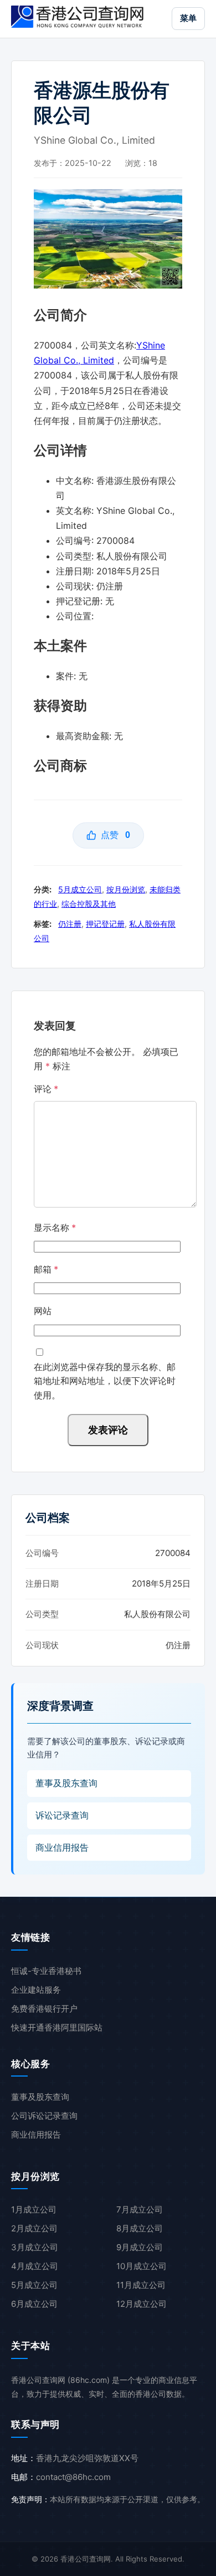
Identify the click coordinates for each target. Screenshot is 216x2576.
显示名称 (55, 1228)
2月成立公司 (34, 2228)
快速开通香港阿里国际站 (57, 2027)
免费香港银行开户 (44, 2009)
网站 (43, 1311)
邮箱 (46, 1269)
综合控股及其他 (89, 904)
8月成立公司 (140, 2228)
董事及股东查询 (66, 1783)
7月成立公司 (140, 2209)
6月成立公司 (34, 2304)
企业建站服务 (36, 1990)
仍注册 (70, 924)
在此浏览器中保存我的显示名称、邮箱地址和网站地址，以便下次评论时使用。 (105, 1381)
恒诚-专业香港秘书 (46, 1971)
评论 (46, 1089)
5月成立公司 (80, 889)
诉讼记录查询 (62, 1815)
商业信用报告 (62, 1847)
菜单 (188, 18)
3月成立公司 (35, 2247)
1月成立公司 (34, 2209)
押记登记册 (105, 924)
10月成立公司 (142, 2266)
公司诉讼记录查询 (44, 2116)
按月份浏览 (126, 889)
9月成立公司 (140, 2247)
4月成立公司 (35, 2266)
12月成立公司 (142, 2304)
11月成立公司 (141, 2285)
